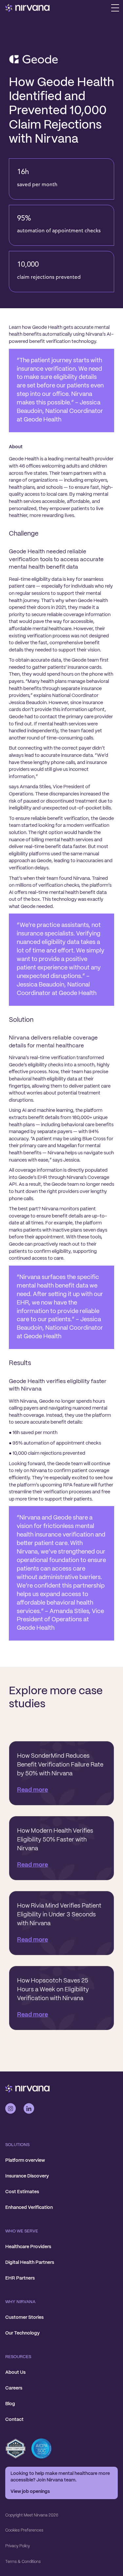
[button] (115, 8)
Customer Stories (24, 2318)
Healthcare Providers (28, 2247)
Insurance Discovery (27, 2176)
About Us (15, 2372)
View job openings (30, 2492)
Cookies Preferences (24, 2530)
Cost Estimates (22, 2192)
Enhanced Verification (29, 2208)
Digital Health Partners (30, 2263)
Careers (14, 2388)
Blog (10, 2404)
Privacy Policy (18, 2546)
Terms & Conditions (23, 2562)
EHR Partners (20, 2278)
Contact (14, 2420)
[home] (28, 8)
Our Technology (22, 2333)
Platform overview (25, 2160)
